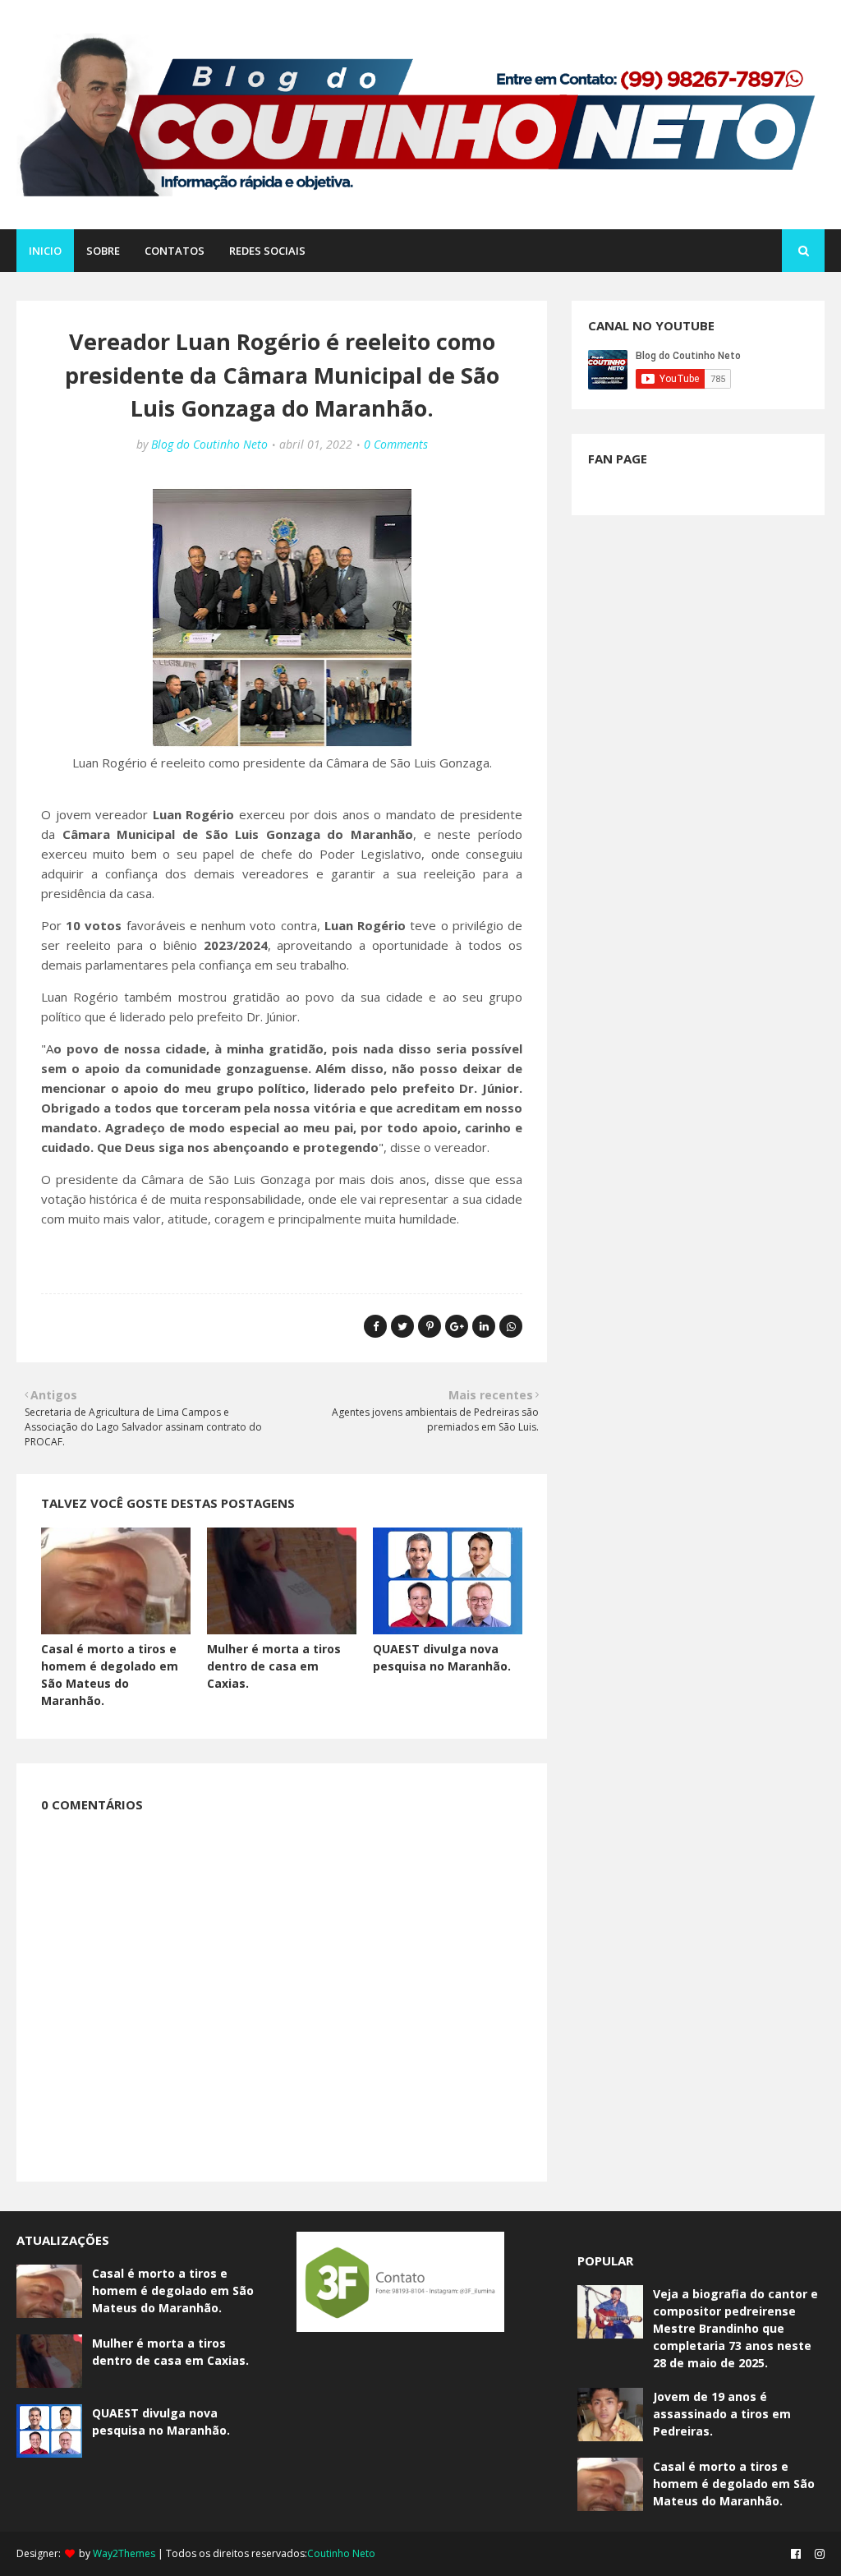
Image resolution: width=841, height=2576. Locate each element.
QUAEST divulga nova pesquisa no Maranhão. (161, 2422)
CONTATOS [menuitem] (175, 251)
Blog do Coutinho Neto (209, 444)
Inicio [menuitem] (45, 251)
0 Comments (396, 444)
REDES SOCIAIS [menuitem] (267, 251)
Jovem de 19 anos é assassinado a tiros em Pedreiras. (722, 2414)
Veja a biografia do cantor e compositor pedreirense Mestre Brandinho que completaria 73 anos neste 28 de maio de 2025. (735, 2328)
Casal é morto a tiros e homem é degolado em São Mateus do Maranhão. (173, 2290)
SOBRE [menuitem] (103, 251)
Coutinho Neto (341, 2553)
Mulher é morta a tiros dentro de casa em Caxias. (274, 1666)
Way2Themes (124, 2553)
